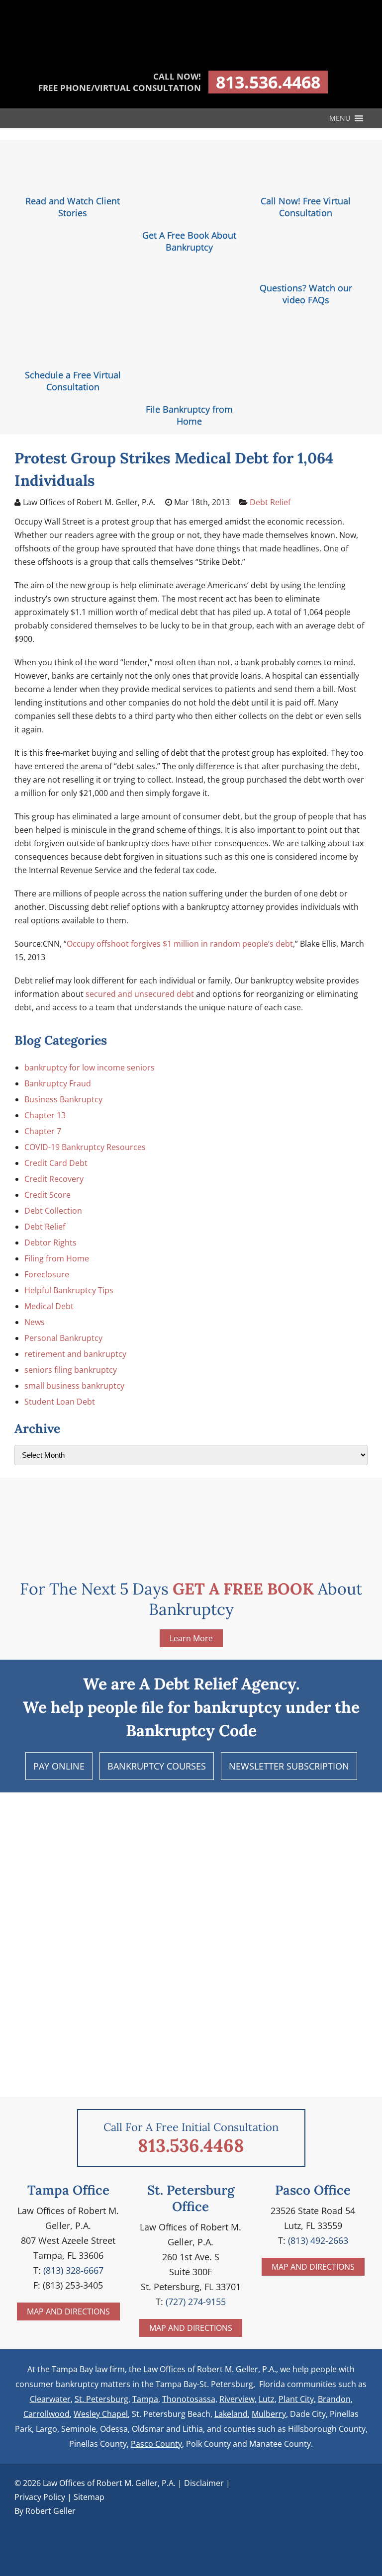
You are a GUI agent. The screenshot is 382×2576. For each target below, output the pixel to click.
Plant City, (297, 2399)
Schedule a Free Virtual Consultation (73, 381)
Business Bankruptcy (63, 1099)
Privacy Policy (40, 2497)
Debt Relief (270, 502)
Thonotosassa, (190, 2399)
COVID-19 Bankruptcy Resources (85, 1147)
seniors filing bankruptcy (71, 1370)
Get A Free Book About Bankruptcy (189, 241)
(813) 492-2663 (318, 2240)
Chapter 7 (43, 1131)
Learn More (191, 1638)
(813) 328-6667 (73, 2270)
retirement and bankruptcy (75, 1354)
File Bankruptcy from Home (189, 415)
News (35, 1322)
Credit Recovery (54, 1179)
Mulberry (269, 2414)
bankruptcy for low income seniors (90, 1067)
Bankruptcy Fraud (58, 1083)
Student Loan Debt (60, 1402)
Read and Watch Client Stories (73, 207)
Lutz (267, 2399)
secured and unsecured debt (141, 994)
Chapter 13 (45, 1115)
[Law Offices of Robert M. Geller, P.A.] (191, 55)
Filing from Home (57, 1258)
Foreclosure (47, 1274)
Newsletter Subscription (289, 1766)
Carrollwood (47, 2414)
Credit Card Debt (56, 1163)
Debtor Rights (50, 1243)
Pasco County (156, 2444)
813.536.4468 (268, 82)
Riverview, (238, 2399)
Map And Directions (68, 2311)
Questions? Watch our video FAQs (306, 294)
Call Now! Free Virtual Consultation (306, 207)
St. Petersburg (101, 2399)
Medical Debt (49, 1306)
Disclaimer (204, 2483)
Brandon (334, 2399)
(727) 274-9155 (196, 2302)
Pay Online (59, 1766)
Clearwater (50, 2399)
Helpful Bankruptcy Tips (69, 1290)
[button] (340, 118)
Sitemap (89, 2497)
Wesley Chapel (101, 2414)
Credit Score (48, 1195)
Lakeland (231, 2414)
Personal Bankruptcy (63, 1338)
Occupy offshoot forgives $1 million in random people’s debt (180, 944)
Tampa (145, 2399)
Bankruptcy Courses (157, 1766)
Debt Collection (53, 1211)
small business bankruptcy (74, 1386)
